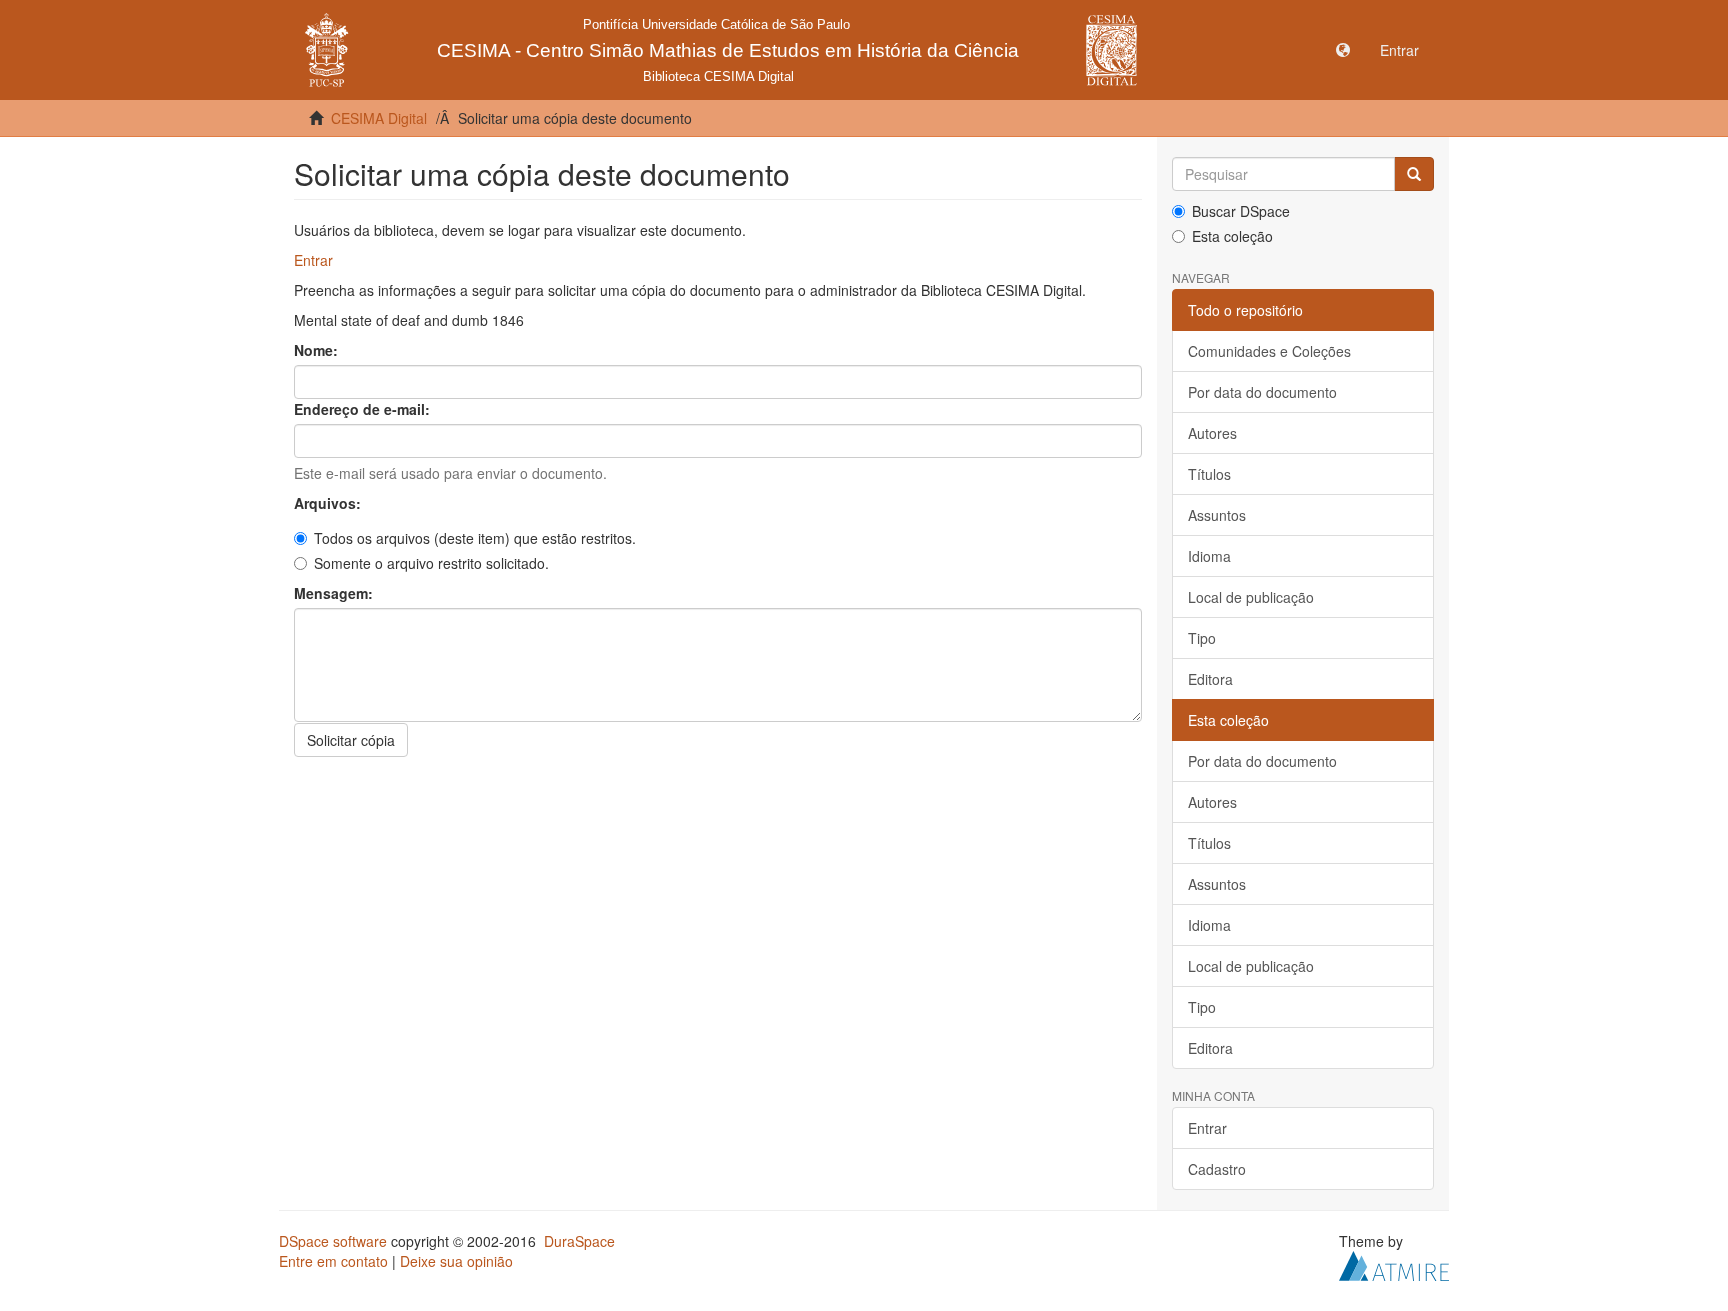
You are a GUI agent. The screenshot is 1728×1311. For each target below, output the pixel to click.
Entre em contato (333, 1261)
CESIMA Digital (379, 118)
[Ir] (1414, 174)
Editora (1210, 679)
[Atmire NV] (1394, 1264)
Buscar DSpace (1241, 211)
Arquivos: (329, 503)
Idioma (1209, 556)
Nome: (318, 350)
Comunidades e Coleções (1269, 351)
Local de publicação (1251, 597)
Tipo (1202, 638)
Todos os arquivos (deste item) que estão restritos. (475, 538)
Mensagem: (335, 593)
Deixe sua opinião (456, 1261)
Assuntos (1217, 515)
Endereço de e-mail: (364, 409)
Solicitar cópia (351, 740)
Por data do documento (1262, 392)
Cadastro (1217, 1169)
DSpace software (333, 1241)
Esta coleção (1232, 236)
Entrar (313, 260)
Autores (1212, 433)
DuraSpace (579, 1241)
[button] (1343, 50)
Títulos (1209, 474)
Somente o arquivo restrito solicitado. (431, 563)
